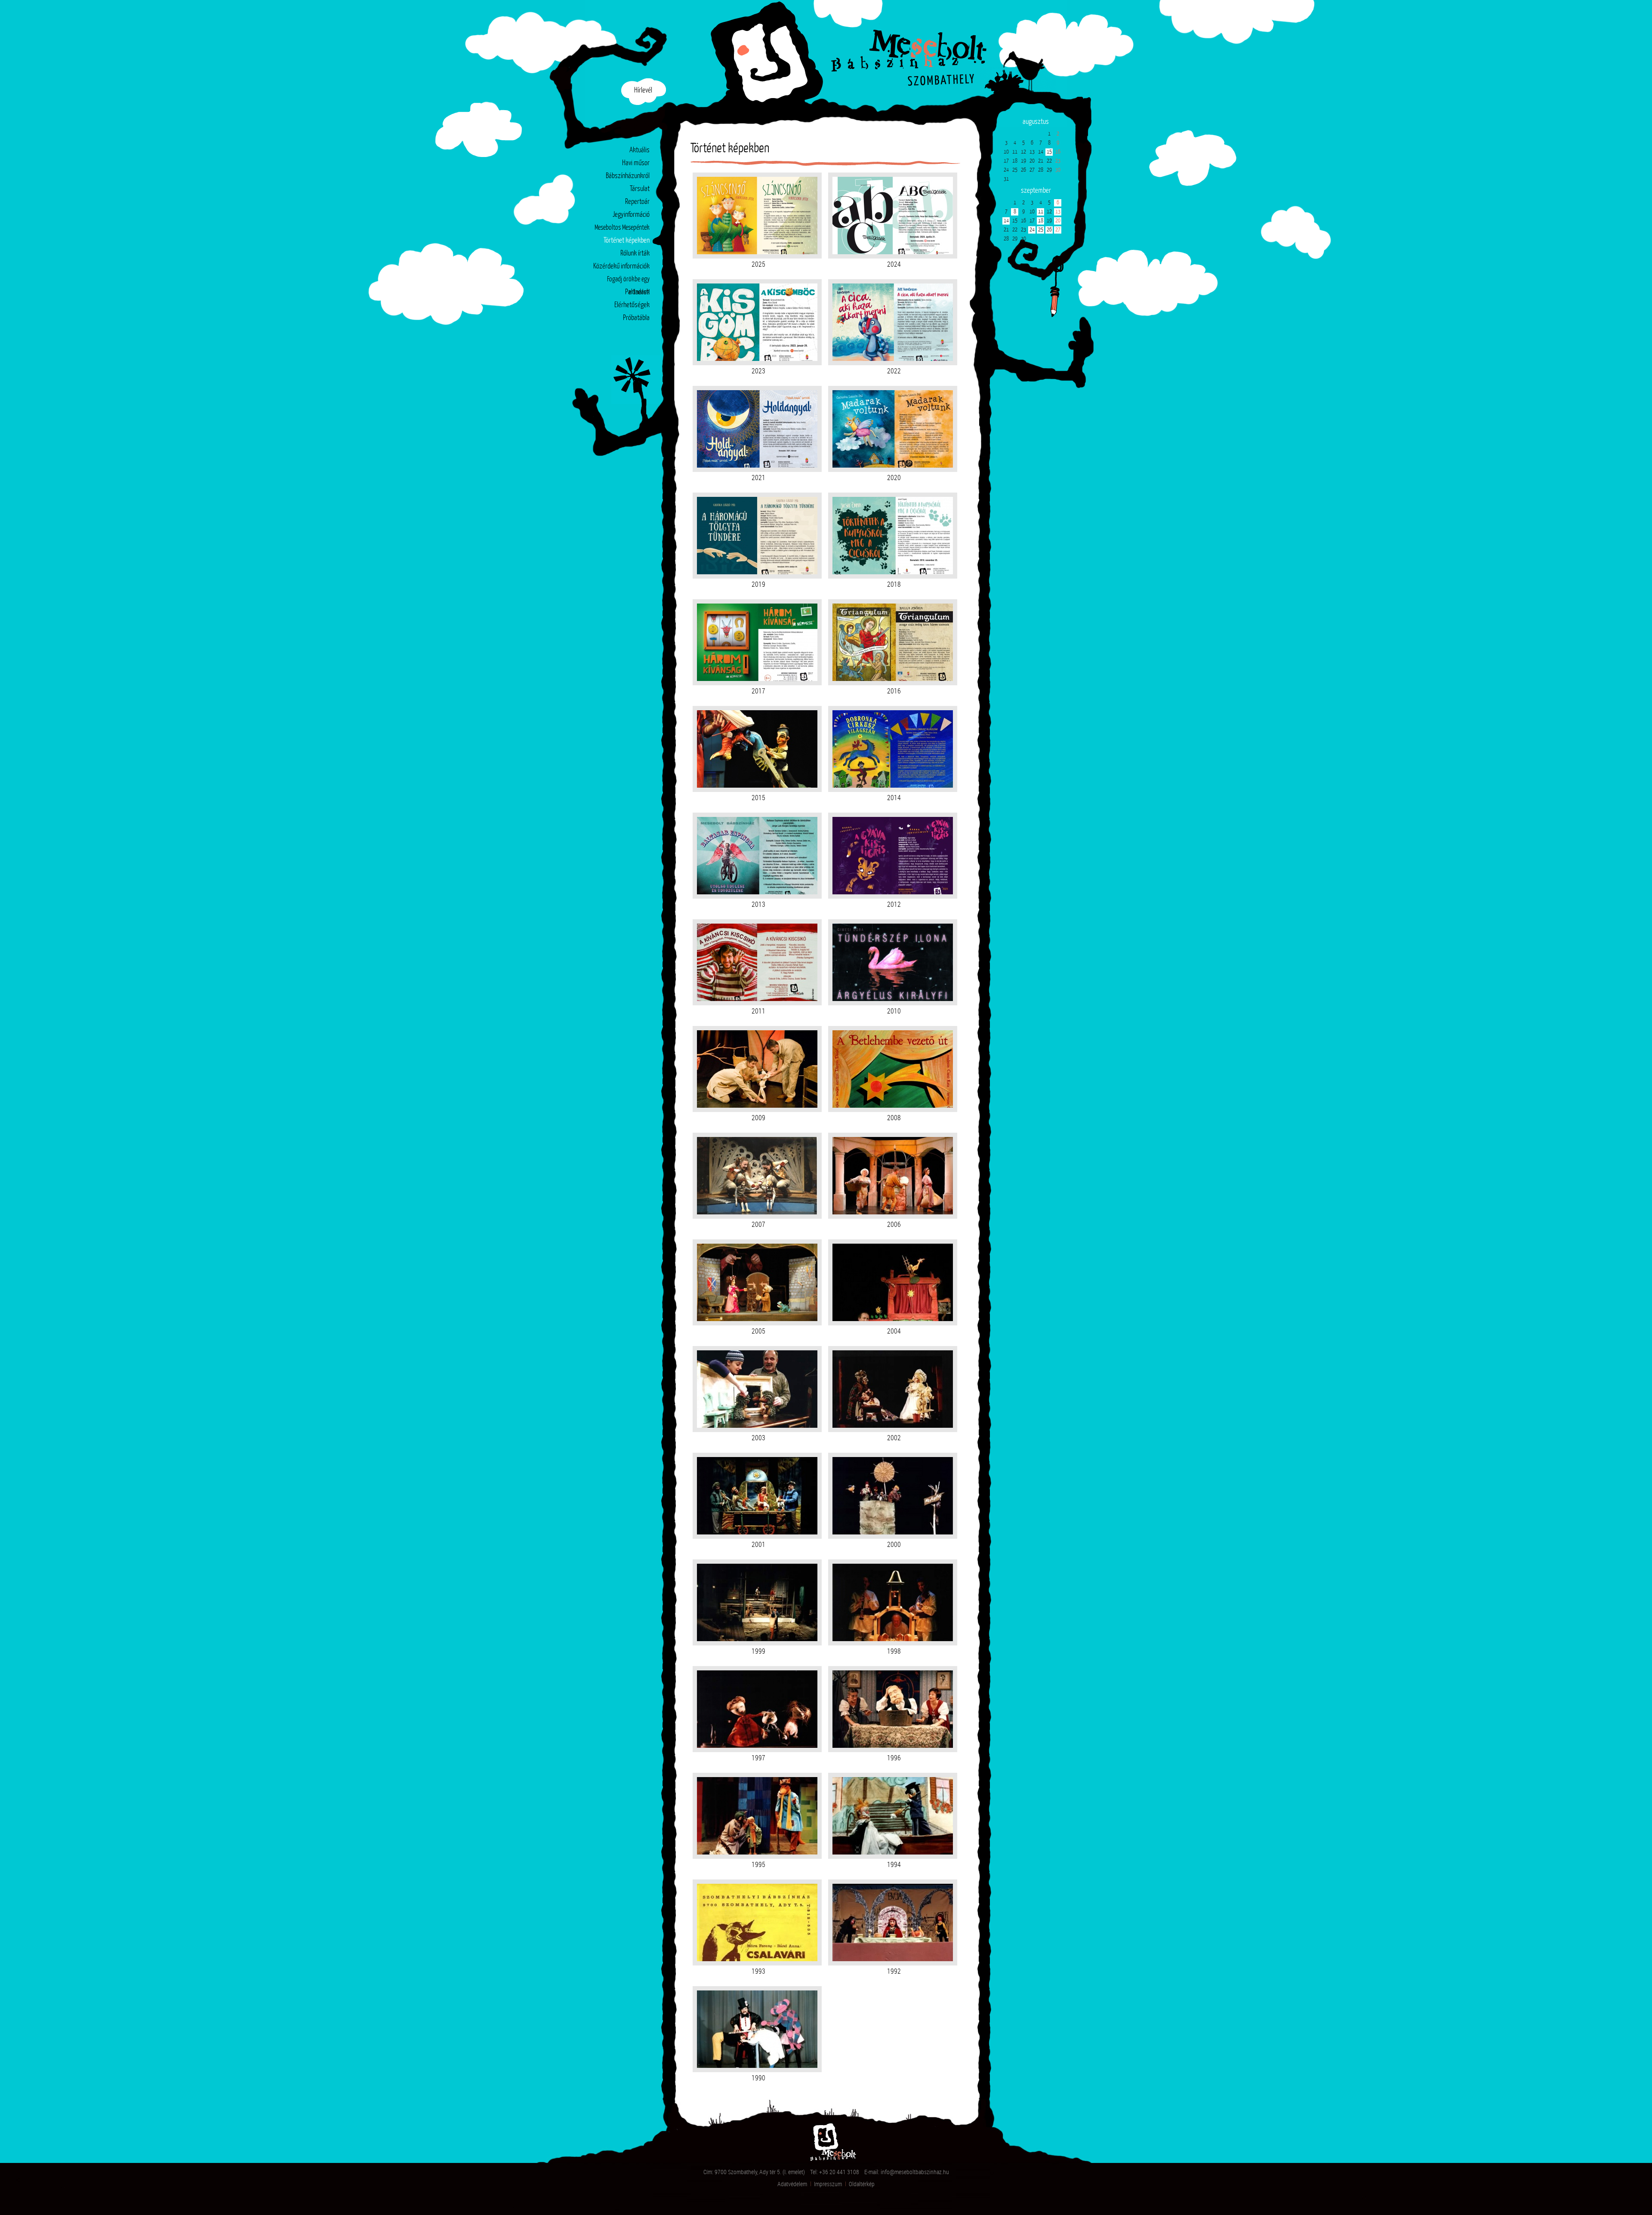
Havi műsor (636, 163)
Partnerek (637, 292)
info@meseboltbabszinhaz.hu (915, 2172)
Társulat (640, 189)
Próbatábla (636, 318)
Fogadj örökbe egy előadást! (628, 281)
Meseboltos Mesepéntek (622, 228)
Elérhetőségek (632, 305)
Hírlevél (643, 91)
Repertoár (637, 202)
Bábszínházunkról (628, 176)
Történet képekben (627, 241)
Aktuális (640, 150)
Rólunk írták (635, 254)
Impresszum (828, 2184)
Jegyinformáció (631, 215)
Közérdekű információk (621, 266)
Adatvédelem (792, 2184)
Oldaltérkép (862, 2184)
